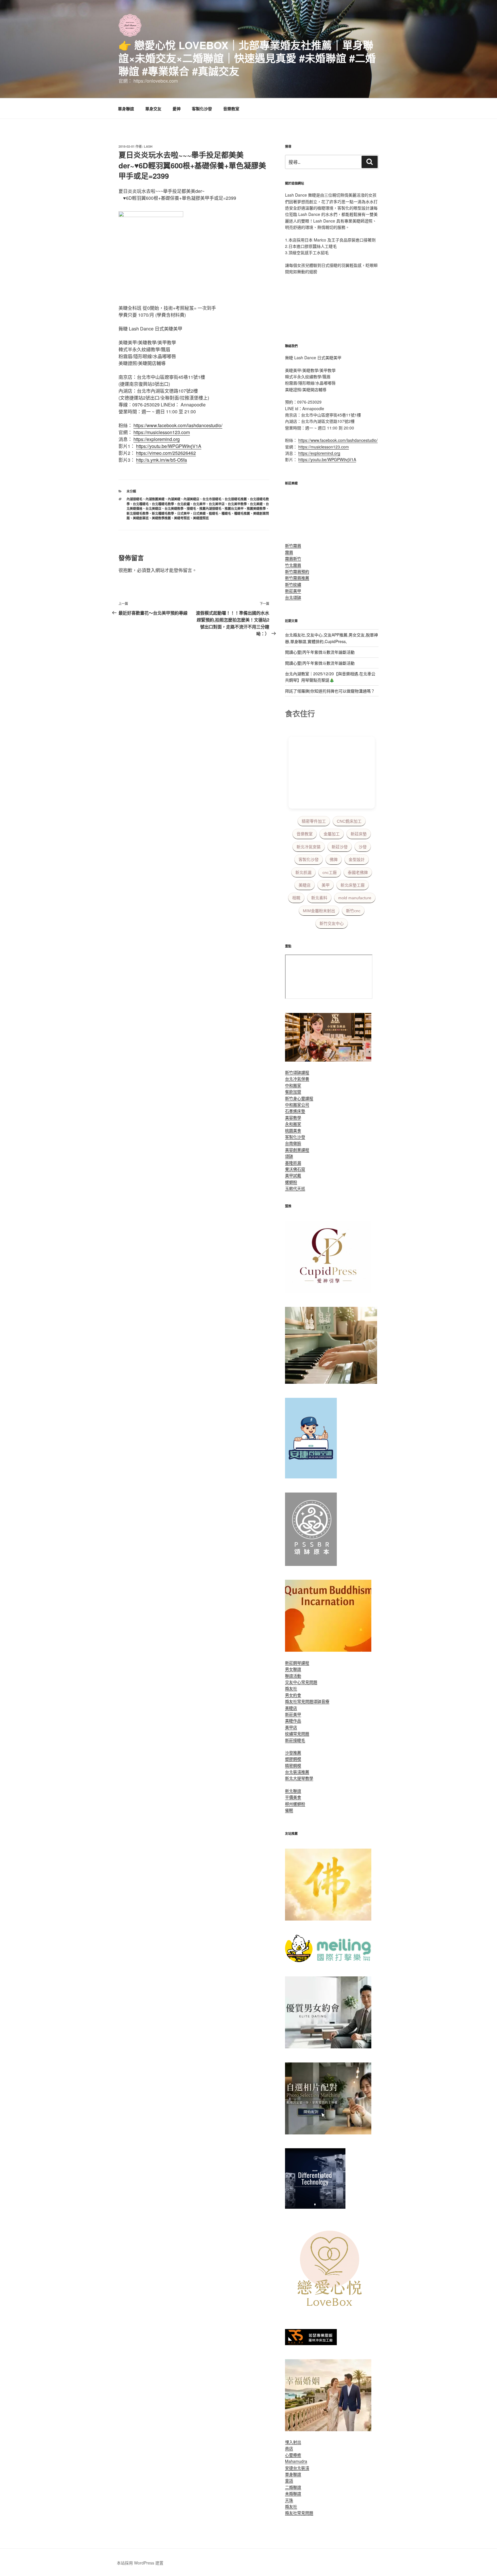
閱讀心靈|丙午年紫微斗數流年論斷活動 (320, 652)
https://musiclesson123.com (162, 432)
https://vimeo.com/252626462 (166, 453)
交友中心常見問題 (301, 1682)
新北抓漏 (303, 872)
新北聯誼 (293, 1791)
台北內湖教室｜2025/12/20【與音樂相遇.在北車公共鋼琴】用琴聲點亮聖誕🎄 (330, 677)
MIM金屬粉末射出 (319, 911)
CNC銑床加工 (349, 821)
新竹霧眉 (293, 545)
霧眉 (289, 552)
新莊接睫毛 (295, 1740)
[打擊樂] (328, 1961)
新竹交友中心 (332, 923)
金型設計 (357, 860)
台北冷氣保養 (297, 1079)
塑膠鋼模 (293, 1759)
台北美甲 (199, 504)
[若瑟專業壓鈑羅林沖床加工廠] (311, 2343)
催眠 (289, 1810)
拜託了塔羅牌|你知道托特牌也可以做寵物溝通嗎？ (330, 691)
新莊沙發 (340, 847)
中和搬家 (293, 1085)
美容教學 (293, 1117)
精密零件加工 (314, 821)
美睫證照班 (201, 518)
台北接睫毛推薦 (236, 499)
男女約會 (293, 1695)
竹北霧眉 (293, 565)
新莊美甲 (293, 591)
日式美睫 (199, 513)
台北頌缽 (293, 597)
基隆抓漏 (293, 1163)
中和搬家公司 (297, 1104)
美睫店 (305, 885)
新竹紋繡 (293, 584)
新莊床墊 (359, 834)
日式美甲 (183, 513)
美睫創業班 (141, 518)
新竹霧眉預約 (297, 571)
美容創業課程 (297, 1150)
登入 (151, 570)
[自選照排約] (328, 2133)
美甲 (326, 885)
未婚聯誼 (293, 2493)
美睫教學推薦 (161, 518)
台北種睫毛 (141, 504)
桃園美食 (293, 1130)
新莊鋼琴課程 (297, 1663)
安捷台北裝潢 (297, 2468)
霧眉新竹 (293, 558)
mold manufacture (355, 898)
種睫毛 (226, 513)
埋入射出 (293, 2442)
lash (148, 146)
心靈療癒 (293, 2455)
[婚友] (331, 2313)
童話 (289, 2480)
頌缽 (289, 1156)
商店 (289, 2448)
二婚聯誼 (293, 2487)
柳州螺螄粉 (295, 1804)
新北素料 (319, 898)
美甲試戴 (293, 1175)
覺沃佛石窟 (295, 1169)
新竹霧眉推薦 (297, 578)
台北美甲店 (217, 504)
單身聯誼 (126, 109)
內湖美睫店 (191, 499)
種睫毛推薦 (242, 513)
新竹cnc (353, 911)
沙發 (363, 847)
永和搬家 (293, 1124)
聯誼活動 (293, 1676)
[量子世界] (328, 1650)
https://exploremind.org (157, 439)
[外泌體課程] (328, 1060)
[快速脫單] (328, 2429)
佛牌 (334, 860)
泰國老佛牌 (358, 872)
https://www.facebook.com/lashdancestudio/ (178, 425)
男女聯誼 (293, 1669)
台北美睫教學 (174, 508)
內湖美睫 (174, 499)
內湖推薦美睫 (155, 499)
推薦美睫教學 (256, 508)
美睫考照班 (182, 518)
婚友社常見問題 (299, 1701)
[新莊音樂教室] (331, 1382)
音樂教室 (231, 109)
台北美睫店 (153, 508)
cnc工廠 (330, 872)
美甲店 (291, 1727)
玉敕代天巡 (295, 1188)
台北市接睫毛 (212, 499)
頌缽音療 (321, 1701)
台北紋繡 (183, 504)
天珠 (289, 2500)
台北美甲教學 (237, 504)
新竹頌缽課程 (297, 1072)
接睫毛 (191, 508)
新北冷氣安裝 (309, 847)
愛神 (177, 109)
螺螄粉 (291, 1182)
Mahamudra (296, 2461)
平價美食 (293, 1797)
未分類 (131, 491)
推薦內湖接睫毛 (210, 508)
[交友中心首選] (328, 1291)
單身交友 (153, 109)
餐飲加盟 (293, 1092)
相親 (296, 898)
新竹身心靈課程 (299, 1098)
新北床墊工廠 (353, 885)
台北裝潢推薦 (297, 1772)
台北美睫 (256, 504)
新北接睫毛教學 (138, 513)
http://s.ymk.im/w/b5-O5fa (161, 460)
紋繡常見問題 (297, 1733)
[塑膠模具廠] (315, 2207)
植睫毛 (214, 513)
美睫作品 (293, 1720)
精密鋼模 (293, 1765)
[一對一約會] (328, 2047)
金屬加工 (332, 834)
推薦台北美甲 (234, 508)
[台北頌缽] (311, 1564)
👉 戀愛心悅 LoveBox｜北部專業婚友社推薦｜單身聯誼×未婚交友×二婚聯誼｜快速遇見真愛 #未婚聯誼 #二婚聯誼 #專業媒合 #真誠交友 (247, 58)
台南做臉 (293, 1143)
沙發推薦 (293, 1752)
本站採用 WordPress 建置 (140, 2563)
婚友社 (291, 1688)
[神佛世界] (328, 1919)
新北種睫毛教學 (163, 513)
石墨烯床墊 (295, 1111)
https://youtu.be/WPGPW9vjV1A (169, 446)
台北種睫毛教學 (163, 504)
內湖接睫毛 (134, 499)
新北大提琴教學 (299, 1778)
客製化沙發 (202, 109)
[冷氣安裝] (311, 1477)
